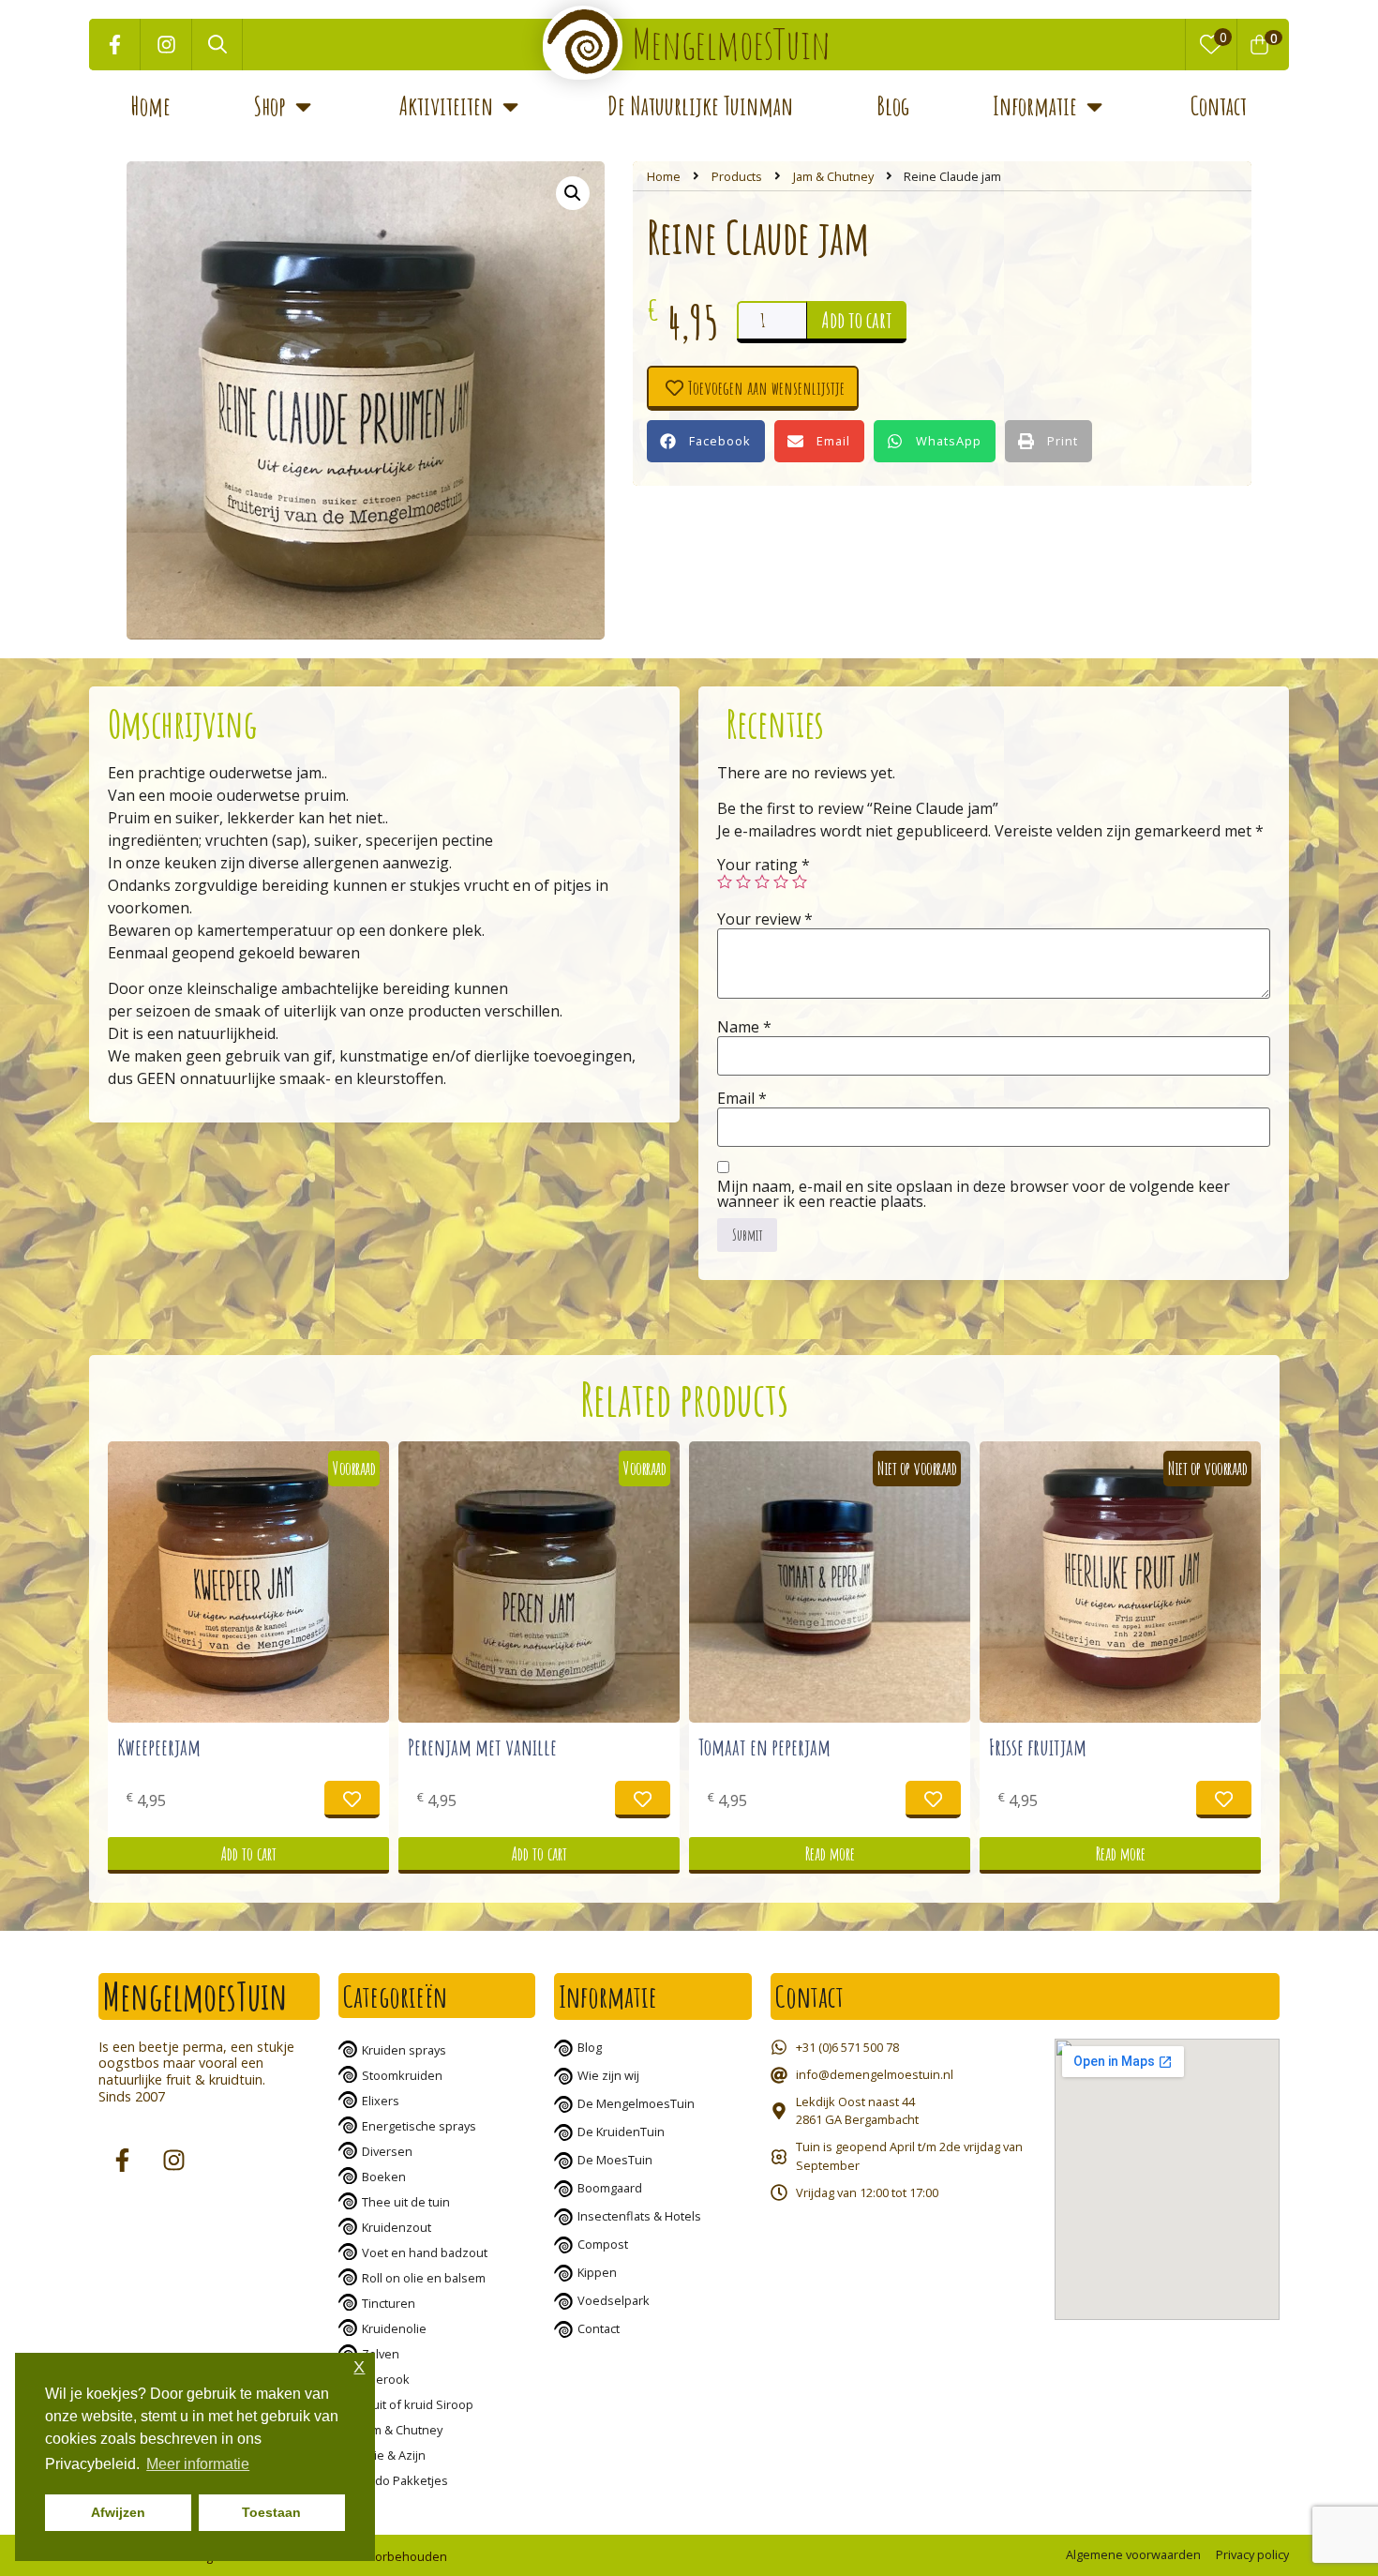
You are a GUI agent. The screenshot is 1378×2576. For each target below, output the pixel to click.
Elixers (381, 2101)
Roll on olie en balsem (424, 2278)
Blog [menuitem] (893, 105)
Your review (765, 919)
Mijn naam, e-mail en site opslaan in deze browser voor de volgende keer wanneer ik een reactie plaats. (974, 1194)
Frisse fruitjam (1038, 1747)
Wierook (386, 2379)
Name (744, 1027)
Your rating (764, 865)
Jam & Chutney (833, 176)
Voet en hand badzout (425, 2252)
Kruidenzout (397, 2227)
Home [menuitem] (151, 105)
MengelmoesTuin (731, 44)
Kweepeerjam (159, 1747)
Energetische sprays (419, 2126)
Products (737, 176)
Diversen (387, 2151)
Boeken (384, 2177)
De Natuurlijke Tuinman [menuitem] (700, 105)
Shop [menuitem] (270, 105)
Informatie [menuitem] (1035, 105)
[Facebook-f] (115, 45)
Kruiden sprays (404, 2050)
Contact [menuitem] (1219, 105)
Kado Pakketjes (405, 2480)
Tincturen (389, 2303)
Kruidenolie (394, 2328)
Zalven (381, 2354)
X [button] (359, 2367)
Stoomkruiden (402, 2075)
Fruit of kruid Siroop (418, 2404)
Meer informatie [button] (198, 2464)
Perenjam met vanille (482, 1747)
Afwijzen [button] (118, 2512)
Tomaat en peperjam (764, 1747)
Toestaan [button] (271, 2512)
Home (664, 176)
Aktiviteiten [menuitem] (446, 105)
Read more (830, 1853)
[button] (303, 106)
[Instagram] (166, 45)
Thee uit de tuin (406, 2202)
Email (742, 1098)
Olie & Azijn (394, 2455)
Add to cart (857, 320)
